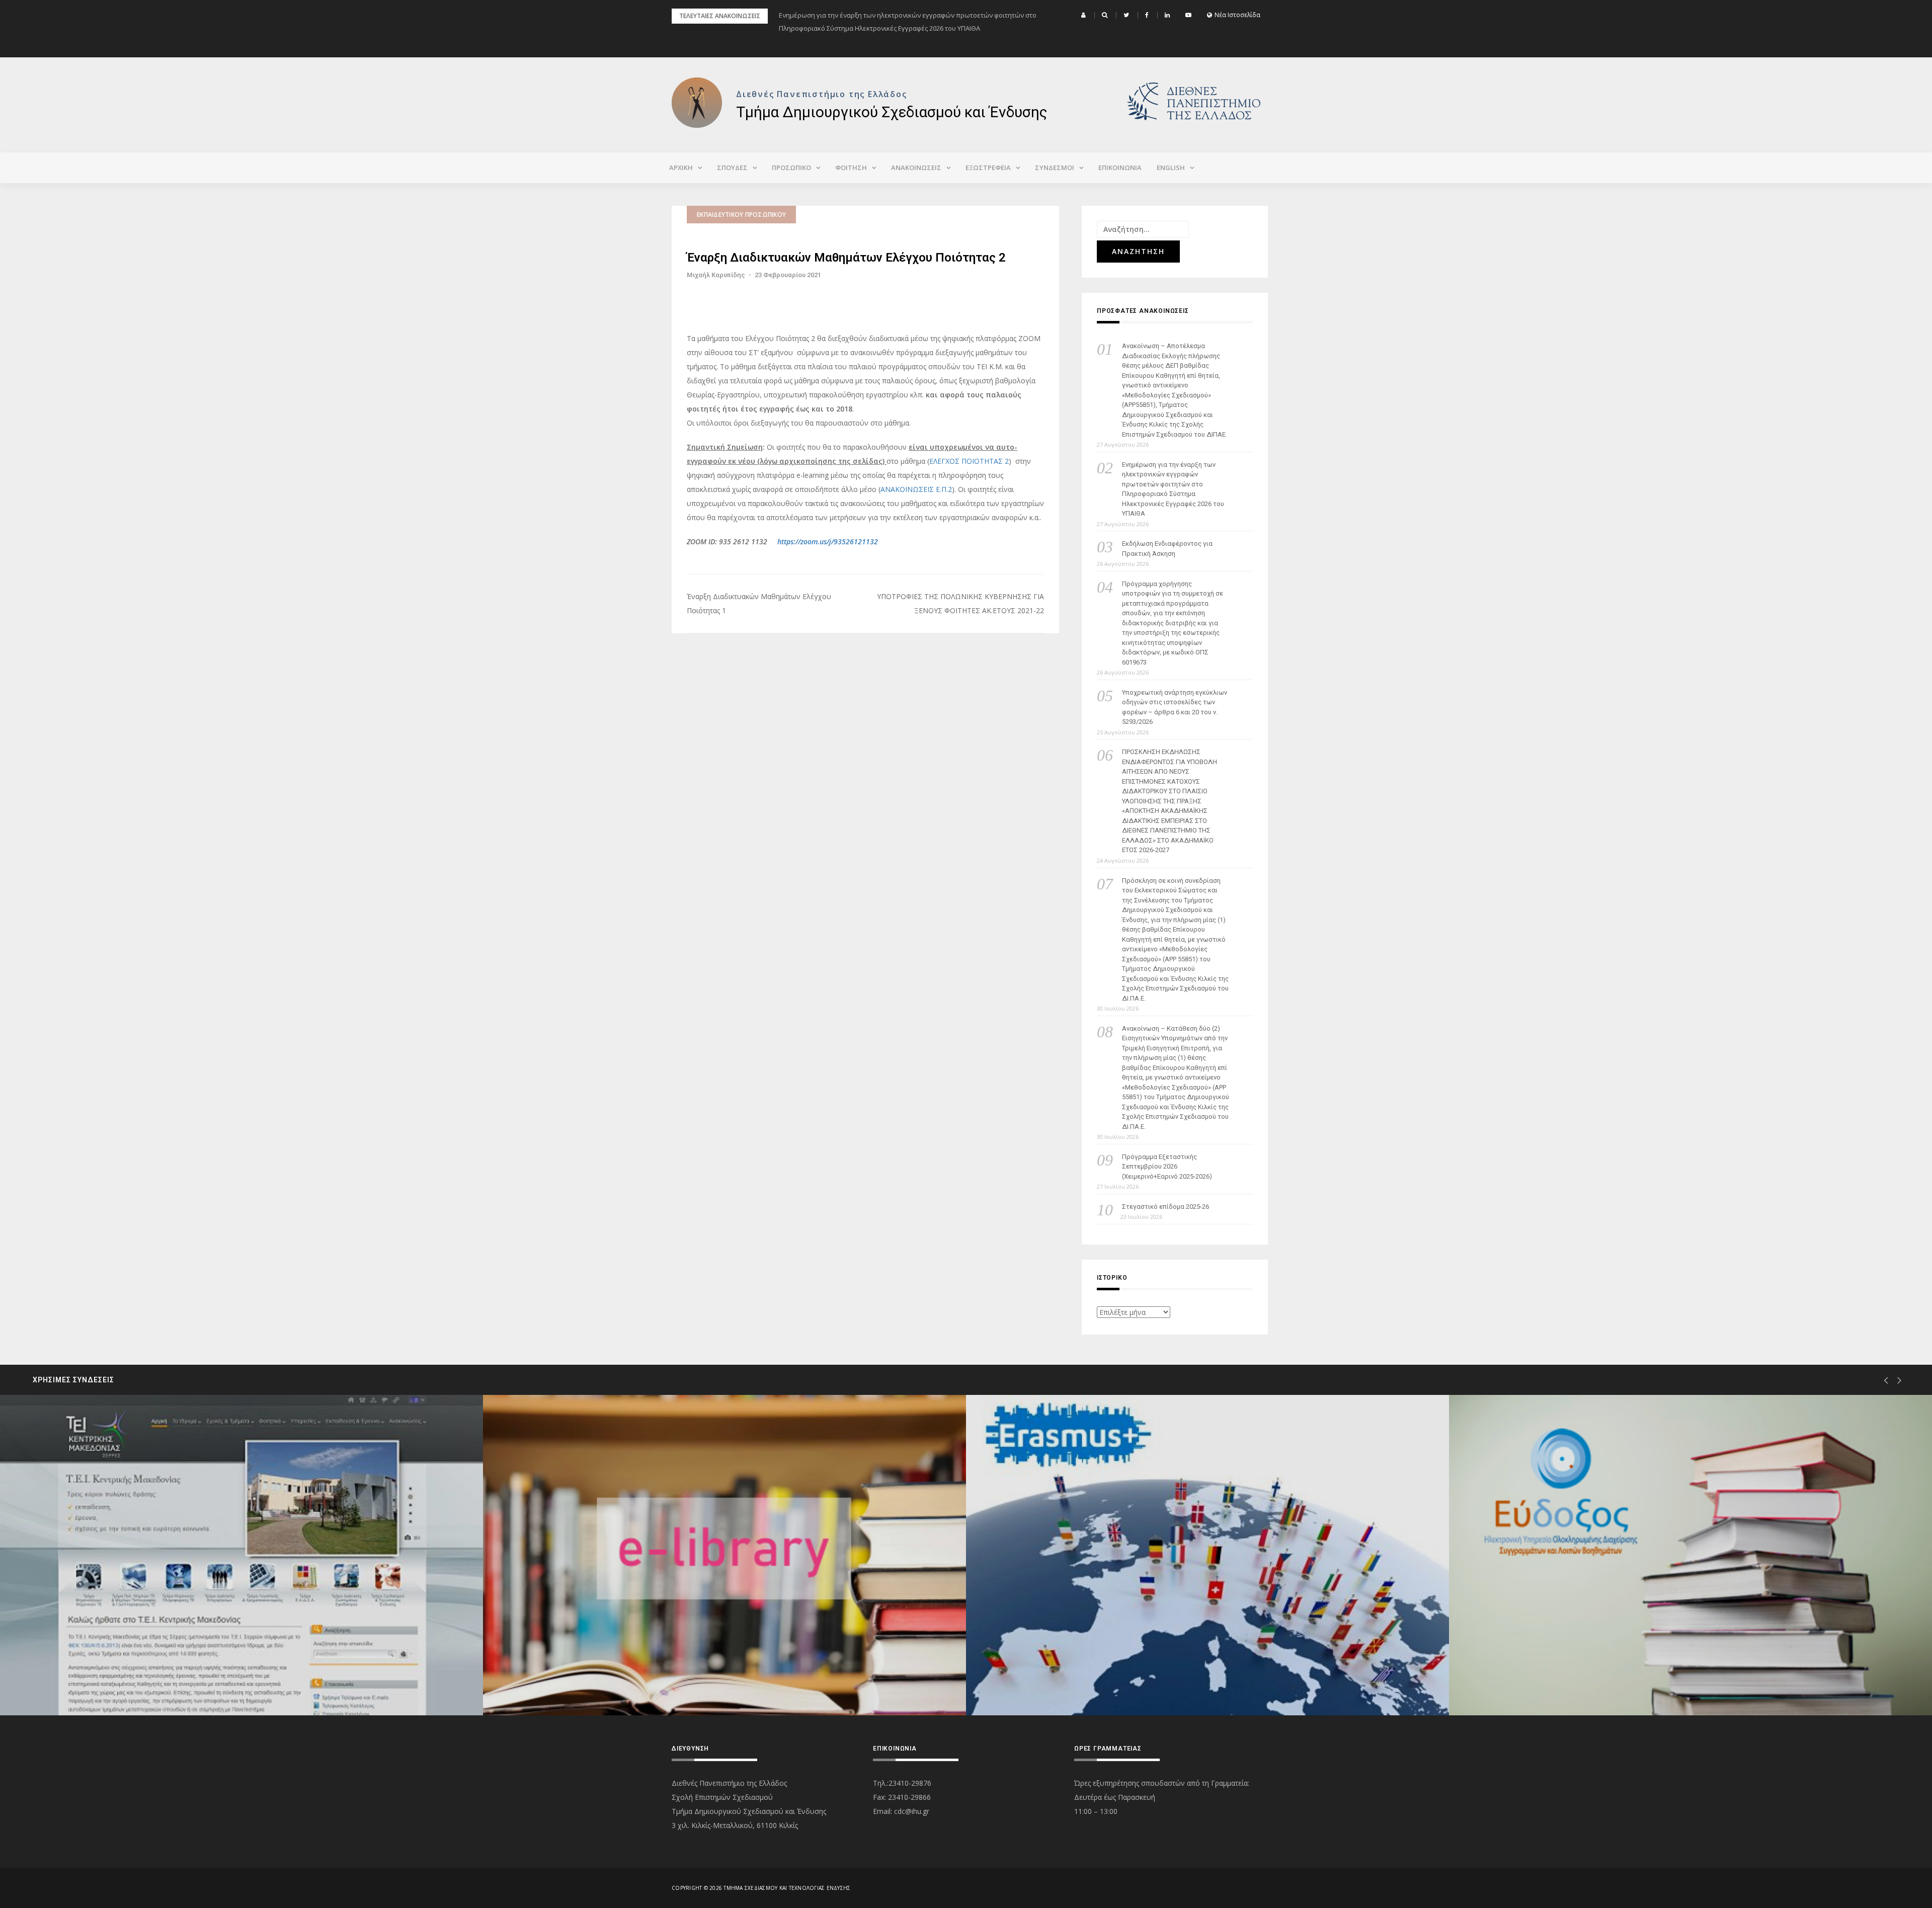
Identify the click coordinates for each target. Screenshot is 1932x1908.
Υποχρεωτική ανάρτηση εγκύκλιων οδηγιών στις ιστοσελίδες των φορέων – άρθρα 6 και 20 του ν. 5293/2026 (1175, 707)
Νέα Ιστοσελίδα (1237, 15)
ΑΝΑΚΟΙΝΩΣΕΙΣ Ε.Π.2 (916, 489)
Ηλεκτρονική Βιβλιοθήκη (566, 1679)
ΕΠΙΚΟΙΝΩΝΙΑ (1120, 168)
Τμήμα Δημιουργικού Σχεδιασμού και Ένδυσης (892, 112)
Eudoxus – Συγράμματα (1529, 1679)
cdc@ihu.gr (912, 1811)
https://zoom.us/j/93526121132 (828, 542)
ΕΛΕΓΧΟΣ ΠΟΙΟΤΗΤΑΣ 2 (969, 461)
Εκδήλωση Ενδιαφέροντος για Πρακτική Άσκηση (1167, 549)
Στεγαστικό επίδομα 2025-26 (1165, 1207)
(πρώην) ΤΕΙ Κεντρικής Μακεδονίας (99, 1679)
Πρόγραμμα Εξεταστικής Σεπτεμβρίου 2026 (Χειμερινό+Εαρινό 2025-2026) (1167, 1167)
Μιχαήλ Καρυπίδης (716, 275)
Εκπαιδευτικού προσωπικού (741, 215)
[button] (1085, 15)
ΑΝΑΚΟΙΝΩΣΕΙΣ (916, 168)
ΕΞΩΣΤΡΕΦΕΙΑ (988, 168)
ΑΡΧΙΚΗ (681, 168)
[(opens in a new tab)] (242, 1555)
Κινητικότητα (1029, 1679)
